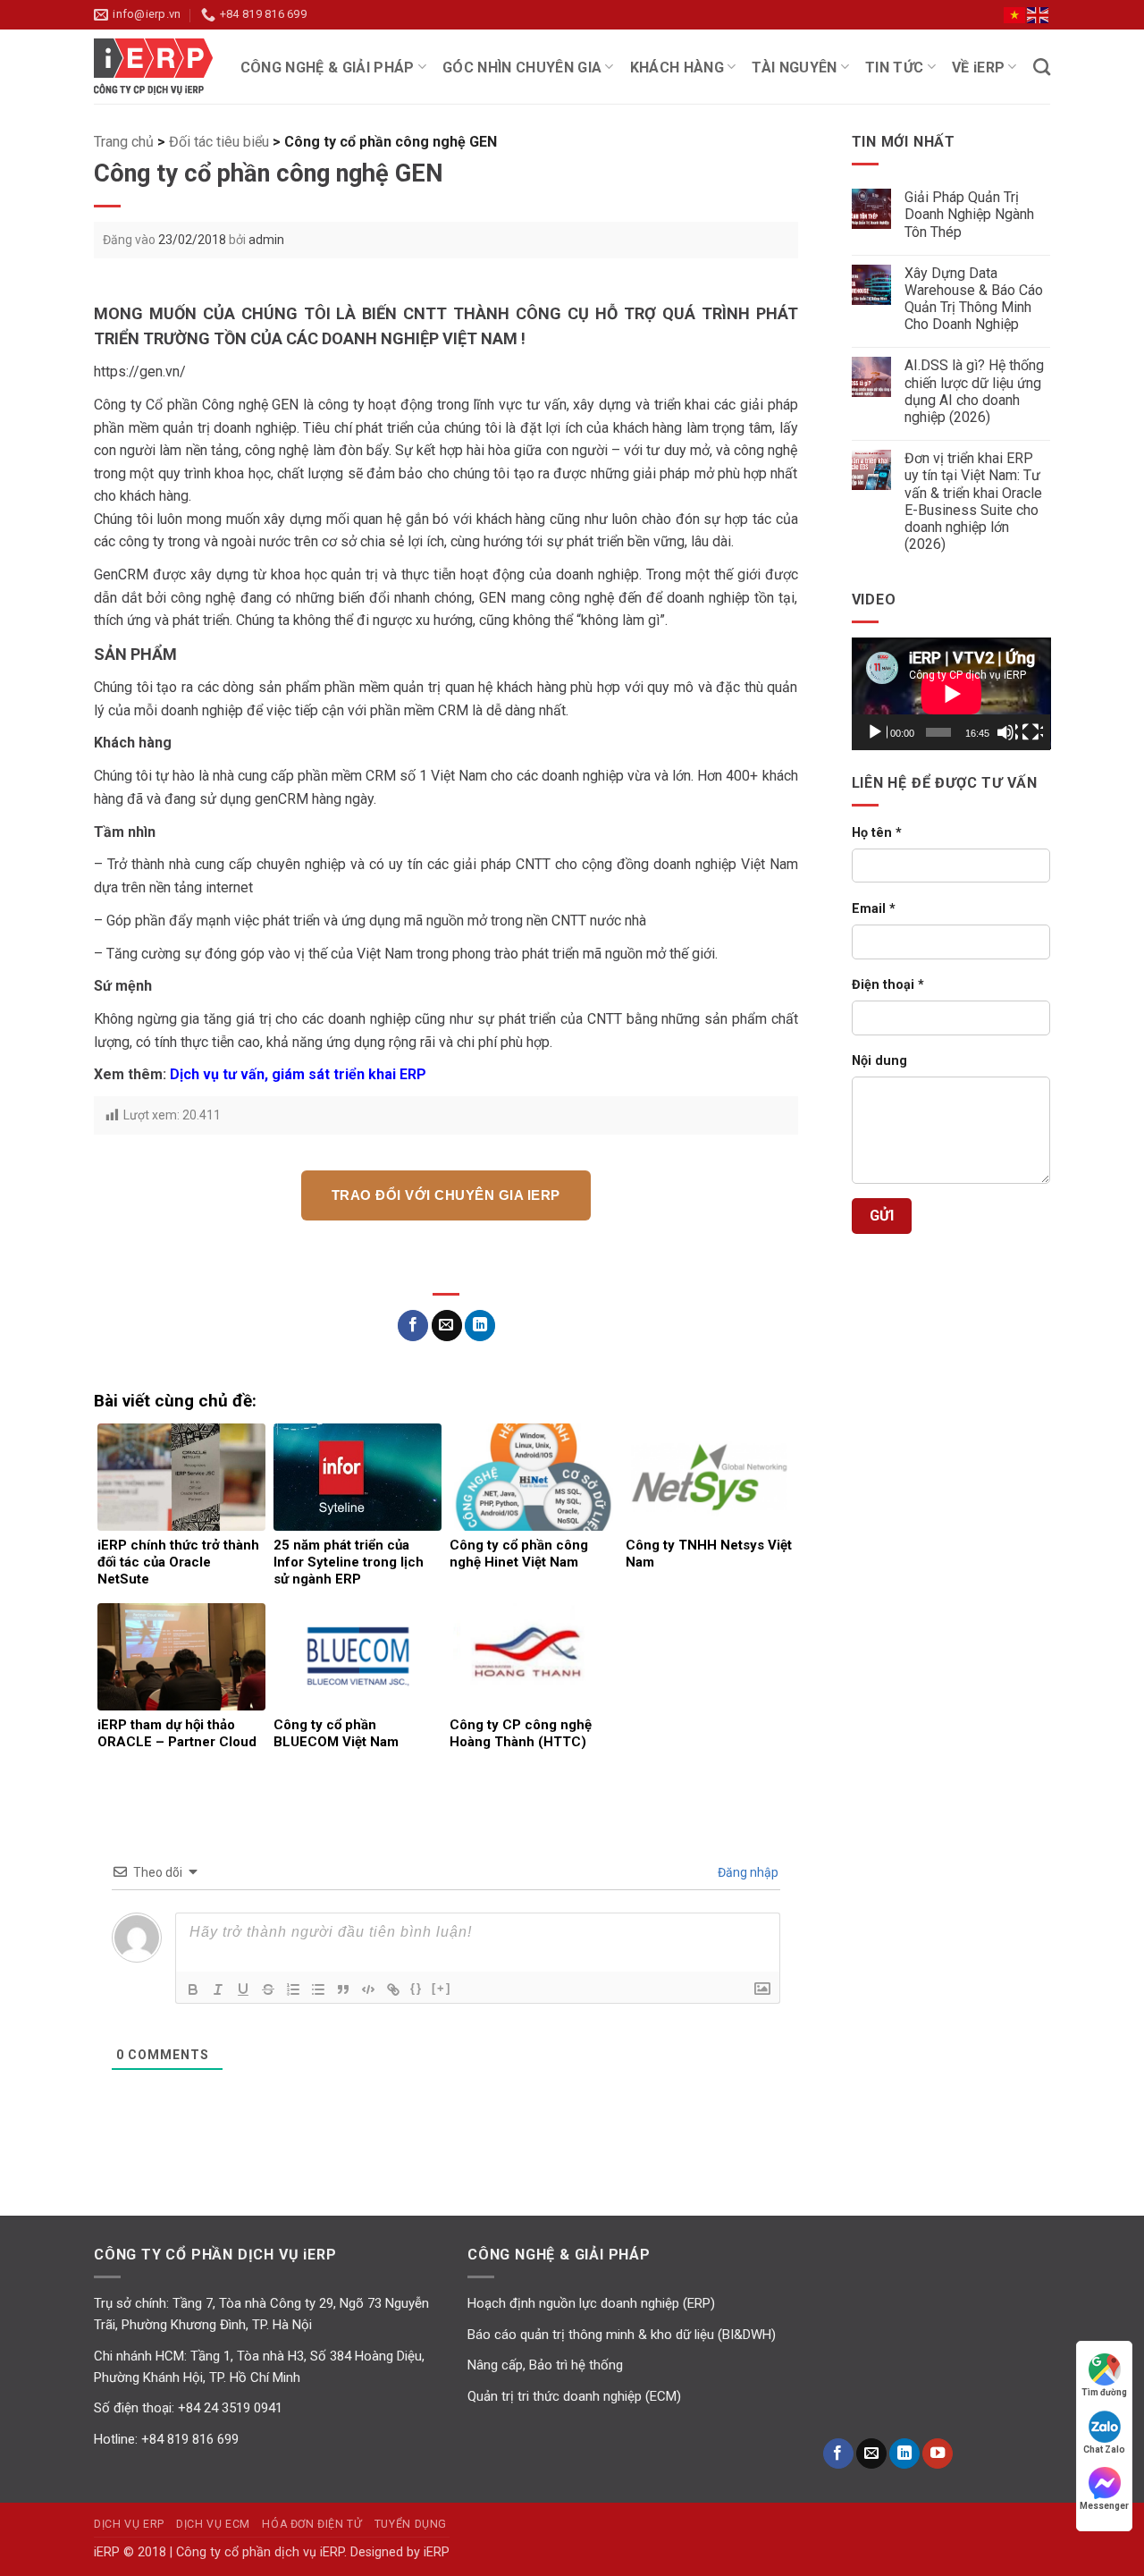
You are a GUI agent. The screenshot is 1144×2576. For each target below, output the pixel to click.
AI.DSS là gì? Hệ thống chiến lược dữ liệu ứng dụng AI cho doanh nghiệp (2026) (974, 391)
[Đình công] (268, 1989)
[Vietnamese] (1015, 14)
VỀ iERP (978, 68)
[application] (951, 693)
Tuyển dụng (411, 2524)
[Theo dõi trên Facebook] (838, 2454)
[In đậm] (193, 1989)
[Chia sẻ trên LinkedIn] (480, 1326)
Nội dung (879, 1061)
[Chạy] (877, 732)
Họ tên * (877, 833)
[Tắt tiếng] (1007, 732)
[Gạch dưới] (243, 1989)
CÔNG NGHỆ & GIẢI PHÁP (328, 68)
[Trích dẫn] (343, 1989)
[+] (442, 1988)
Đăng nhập (747, 1872)
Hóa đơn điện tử (312, 2524)
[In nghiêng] (218, 1989)
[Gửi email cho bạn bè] (447, 1326)
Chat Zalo (1104, 2449)
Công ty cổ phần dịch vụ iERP (161, 66)
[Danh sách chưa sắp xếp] (318, 1989)
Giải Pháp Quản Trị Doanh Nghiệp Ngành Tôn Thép (969, 214)
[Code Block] (368, 1989)
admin (266, 240)
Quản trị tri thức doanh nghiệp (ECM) (574, 2396)
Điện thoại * (888, 985)
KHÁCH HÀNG (677, 68)
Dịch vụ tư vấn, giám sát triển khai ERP (298, 1074)
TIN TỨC (894, 68)
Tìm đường (1104, 2392)
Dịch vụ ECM (213, 2524)
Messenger (1104, 2506)
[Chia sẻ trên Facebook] (413, 1326)
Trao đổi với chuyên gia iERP (446, 1195)
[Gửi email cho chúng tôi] (871, 2454)
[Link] (393, 1989)
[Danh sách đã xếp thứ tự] (293, 1989)
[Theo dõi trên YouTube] (938, 2454)
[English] (1039, 14)
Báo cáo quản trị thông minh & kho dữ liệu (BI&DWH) (622, 2335)
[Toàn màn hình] (1032, 732)
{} (416, 1988)
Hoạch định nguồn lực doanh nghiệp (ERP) (591, 2303)
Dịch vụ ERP (129, 2524)
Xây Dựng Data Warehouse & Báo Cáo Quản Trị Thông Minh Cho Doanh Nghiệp (974, 299)
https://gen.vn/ (140, 372)
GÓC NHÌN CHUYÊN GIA (522, 68)
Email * (874, 909)
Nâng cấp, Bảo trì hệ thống (545, 2365)
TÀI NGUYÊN (794, 68)
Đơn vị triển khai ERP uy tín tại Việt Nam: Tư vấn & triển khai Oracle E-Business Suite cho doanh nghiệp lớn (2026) (973, 501)
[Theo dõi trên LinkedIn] (904, 2454)
